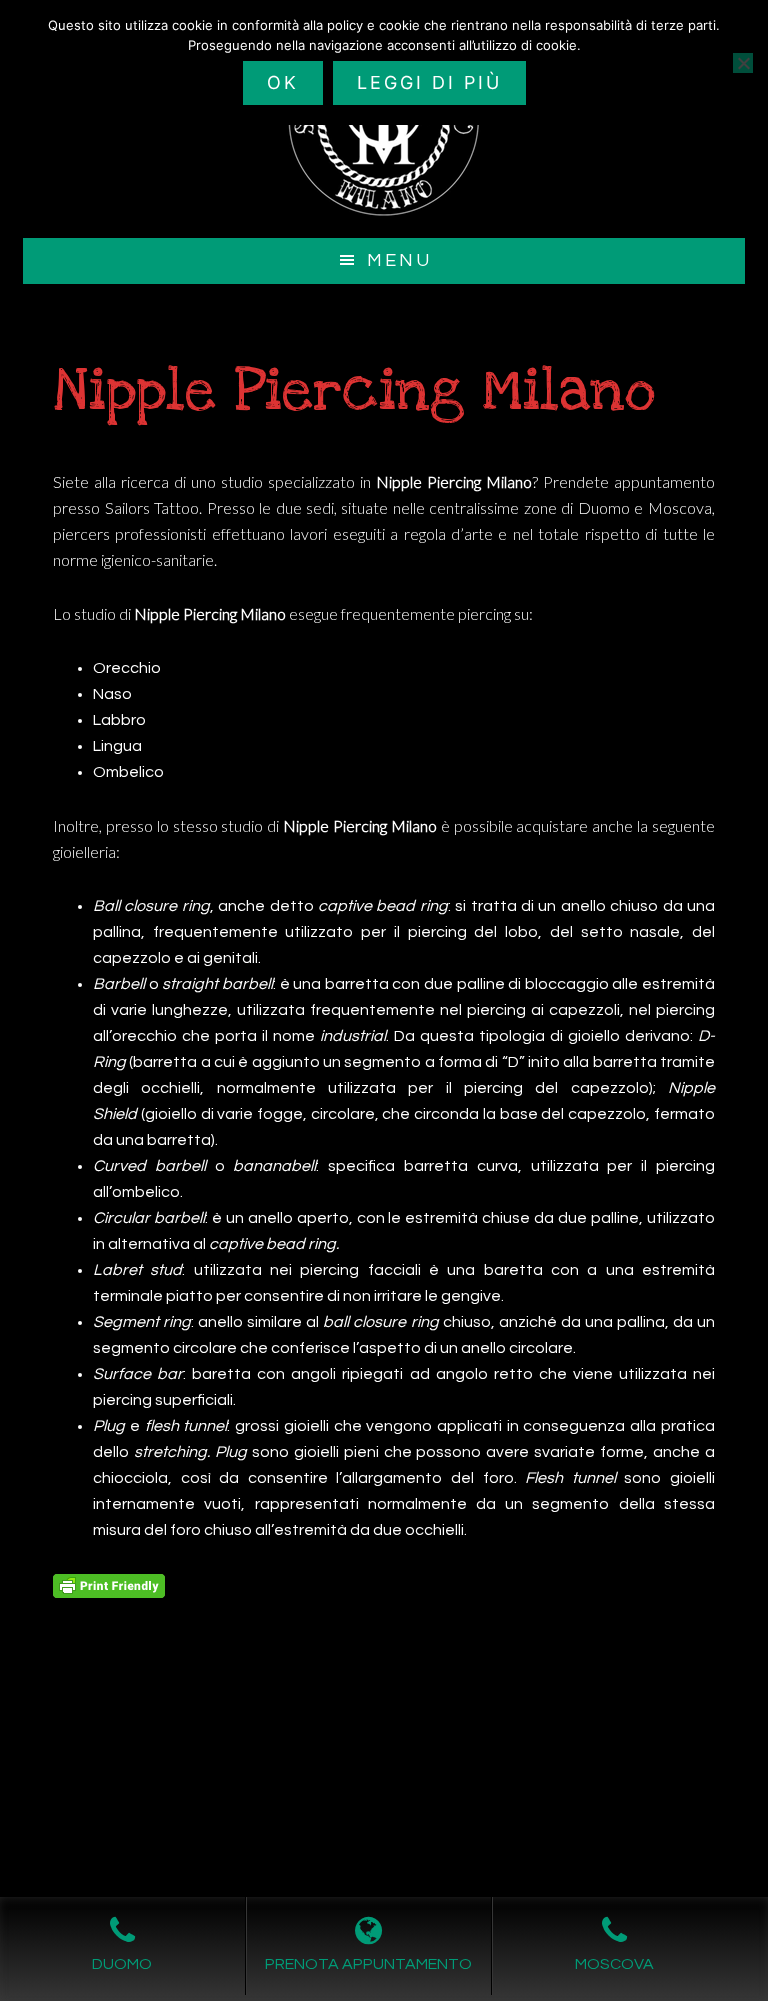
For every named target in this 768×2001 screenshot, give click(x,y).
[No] (743, 63)
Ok (283, 82)
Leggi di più (429, 82)
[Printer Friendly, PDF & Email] (109, 1585)
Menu (399, 260)
